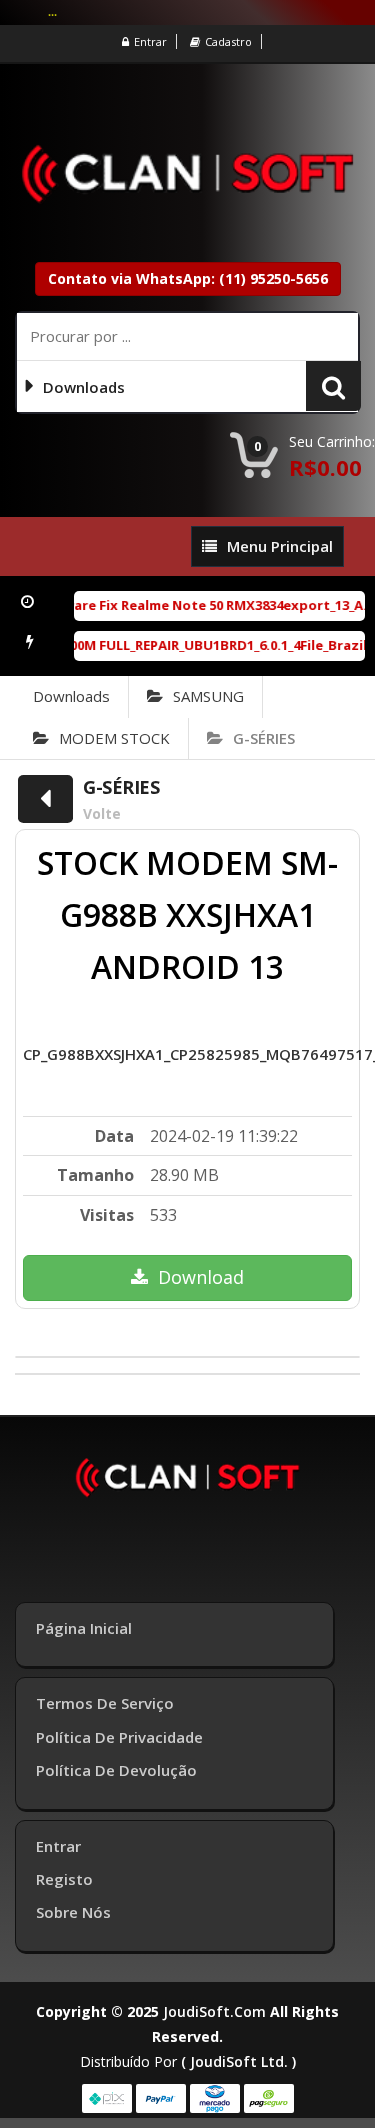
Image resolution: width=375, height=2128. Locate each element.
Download (201, 1277)
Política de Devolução (116, 1770)
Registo (64, 1879)
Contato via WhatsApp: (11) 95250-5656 (188, 278)
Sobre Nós (73, 1912)
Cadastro (228, 41)
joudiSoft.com (214, 2011)
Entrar (150, 41)
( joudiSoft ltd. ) (238, 2061)
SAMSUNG (208, 696)
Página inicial (84, 1628)
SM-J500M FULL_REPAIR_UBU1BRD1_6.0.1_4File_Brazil (192, 645)
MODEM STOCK (114, 738)
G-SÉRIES (264, 738)
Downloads (71, 696)
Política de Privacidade (119, 1737)
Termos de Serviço (105, 1703)
